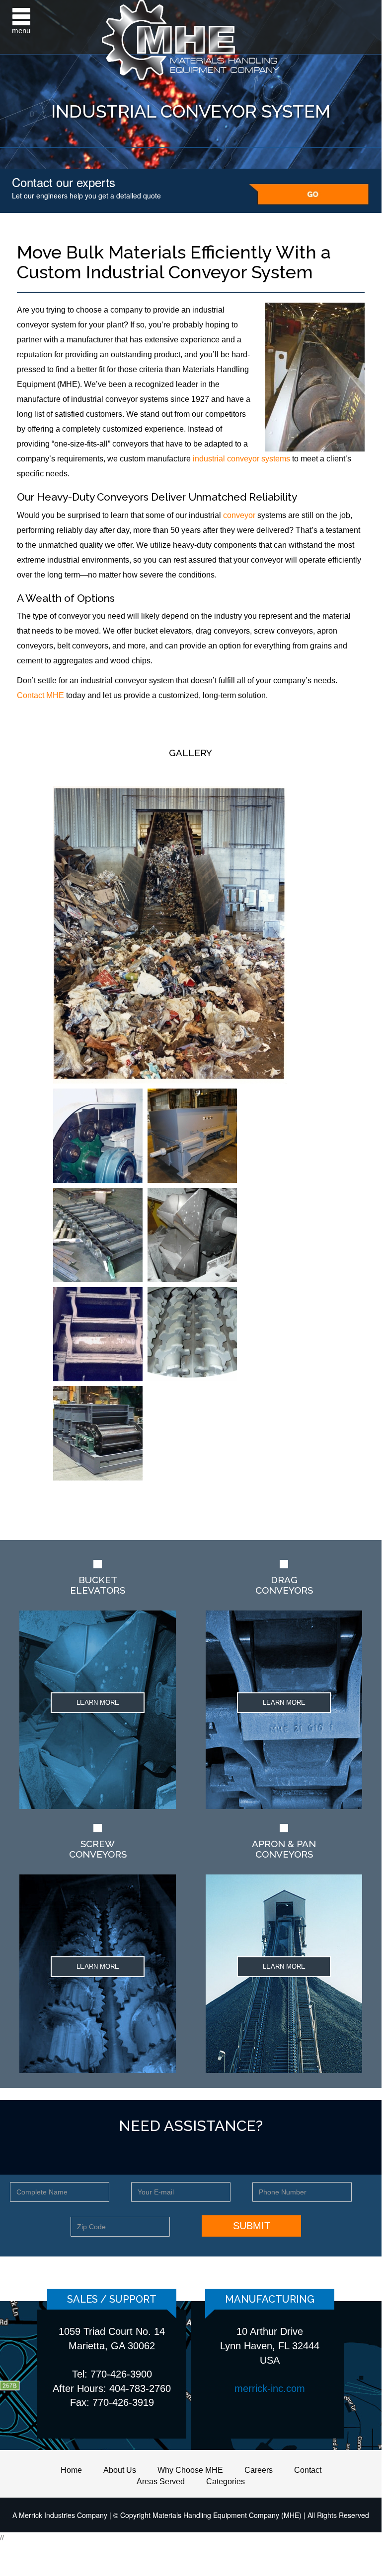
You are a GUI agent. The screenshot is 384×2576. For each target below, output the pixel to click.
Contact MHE (40, 695)
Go (309, 194)
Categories (226, 2481)
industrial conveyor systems (241, 459)
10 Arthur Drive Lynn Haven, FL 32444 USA (270, 2346)
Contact (308, 2470)
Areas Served (161, 2481)
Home (71, 2470)
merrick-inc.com (270, 2388)
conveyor (239, 515)
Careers (259, 2470)
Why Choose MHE (190, 2470)
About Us (120, 2470)
